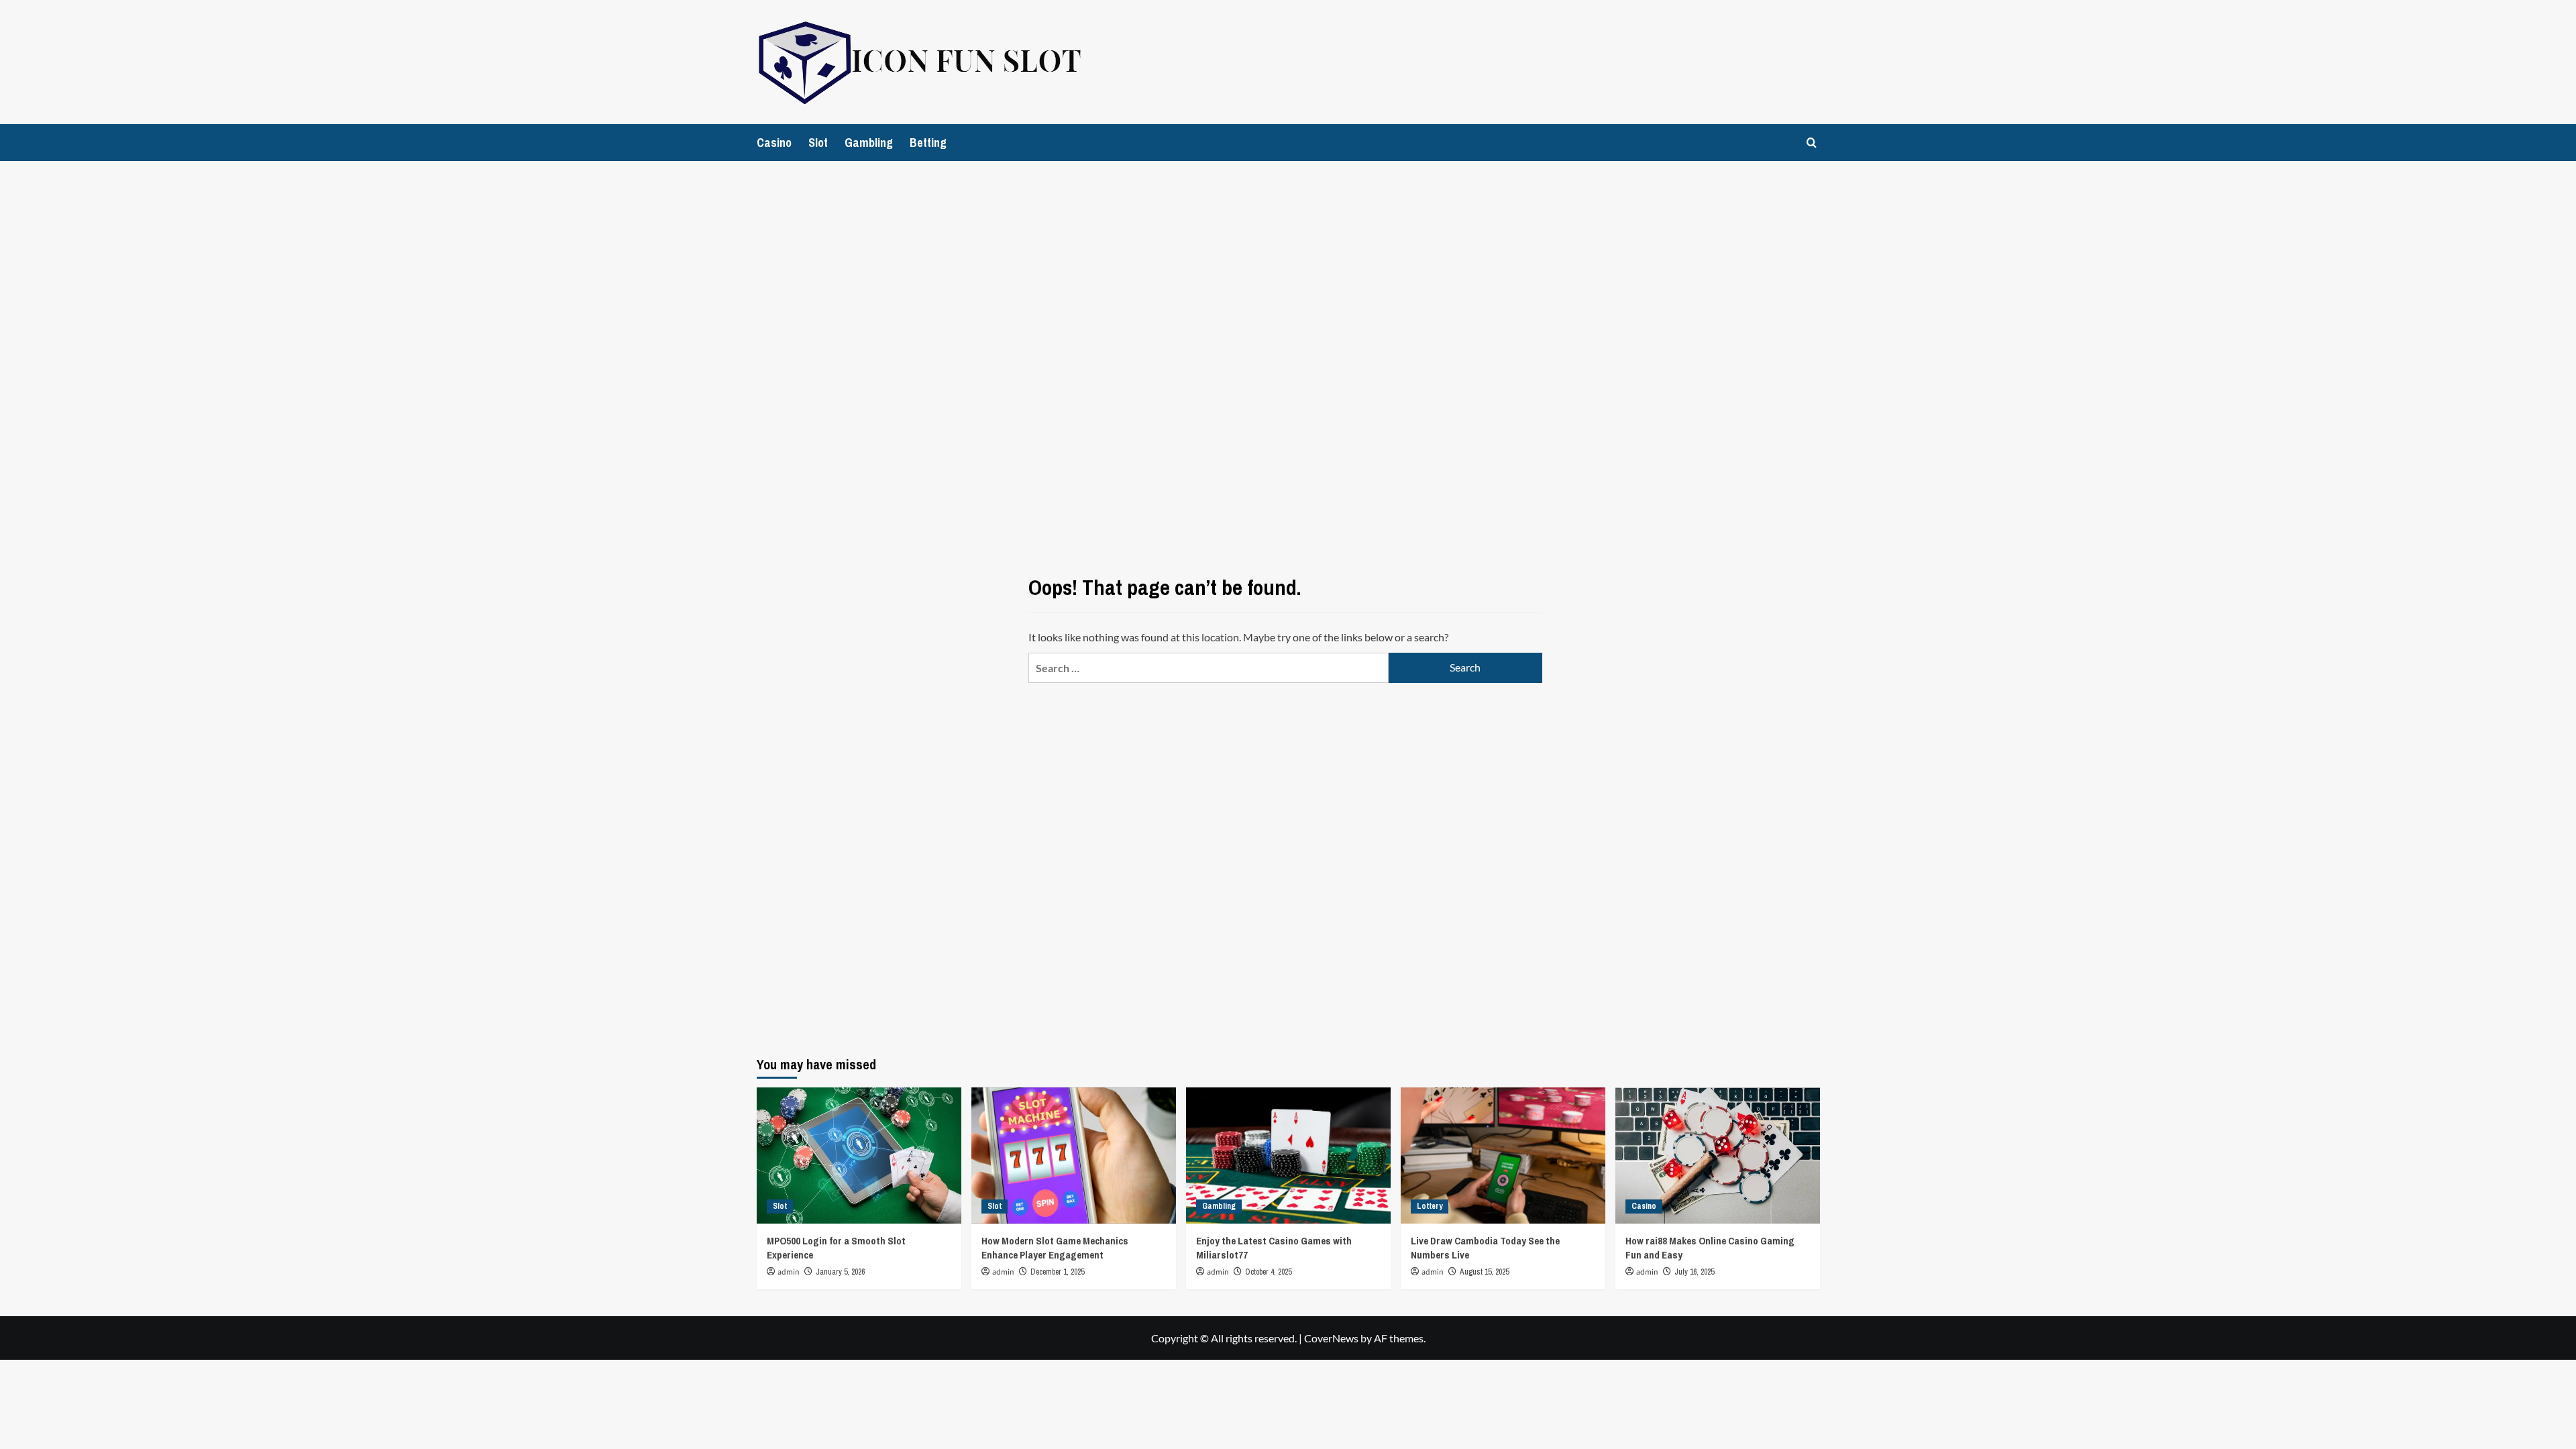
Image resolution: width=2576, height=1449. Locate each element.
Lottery (1430, 1206)
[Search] (1812, 143)
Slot (818, 143)
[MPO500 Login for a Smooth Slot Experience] (859, 1156)
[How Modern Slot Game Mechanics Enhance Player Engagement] (1074, 1156)
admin (789, 1272)
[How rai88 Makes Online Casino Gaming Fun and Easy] (1718, 1156)
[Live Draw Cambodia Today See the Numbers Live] (1503, 1156)
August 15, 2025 (1484, 1272)
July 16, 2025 (1694, 1272)
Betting (928, 143)
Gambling (869, 143)
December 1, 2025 (1057, 1272)
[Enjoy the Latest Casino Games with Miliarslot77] (1288, 1156)
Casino (774, 143)
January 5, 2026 (840, 1272)
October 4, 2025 (1268, 1272)
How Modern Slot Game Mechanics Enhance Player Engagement (1055, 1248)
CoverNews (1331, 1338)
